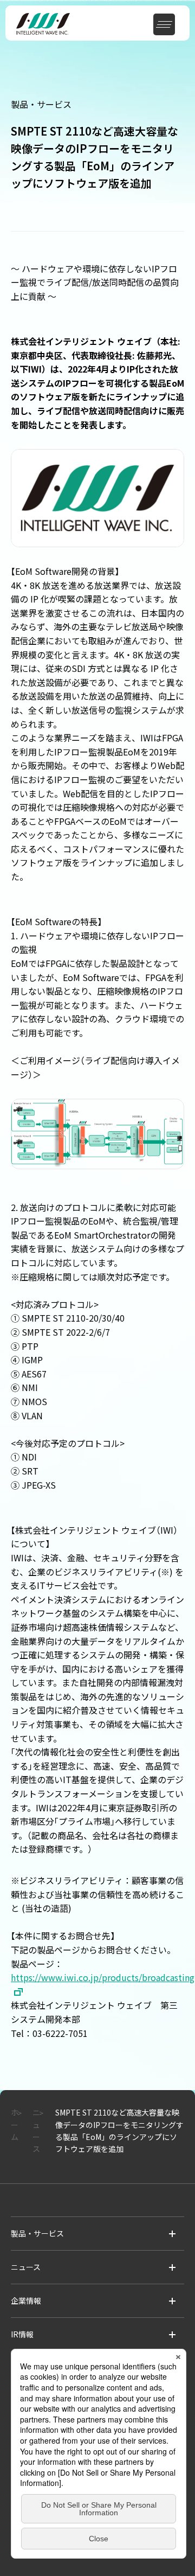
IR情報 (22, 2334)
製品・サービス (37, 2233)
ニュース (26, 2267)
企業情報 (26, 2301)
